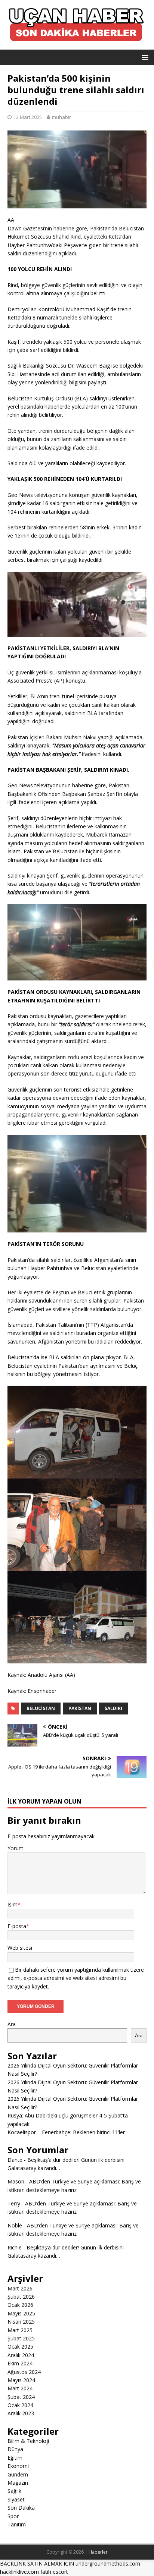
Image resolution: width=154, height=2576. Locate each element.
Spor (13, 2516)
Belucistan (41, 1708)
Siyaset (16, 2499)
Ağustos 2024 (24, 2372)
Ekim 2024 (20, 2363)
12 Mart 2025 (28, 117)
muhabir (61, 117)
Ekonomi (18, 2466)
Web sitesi (20, 1948)
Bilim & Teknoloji (28, 2441)
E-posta (17, 1926)
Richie (15, 2247)
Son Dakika (21, 2508)
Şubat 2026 (21, 2297)
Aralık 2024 (21, 2355)
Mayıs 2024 (21, 2380)
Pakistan (80, 1708)
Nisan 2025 (21, 2322)
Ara (12, 2024)
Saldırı (113, 1708)
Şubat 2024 (21, 2397)
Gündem (18, 2474)
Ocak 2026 (20, 2305)
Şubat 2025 (21, 2338)
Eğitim (15, 2458)
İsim (13, 1904)
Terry (14, 2203)
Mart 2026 (20, 2288)
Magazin (18, 2483)
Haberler (98, 2552)
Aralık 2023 (21, 2413)
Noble (15, 2225)
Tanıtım (17, 2524)
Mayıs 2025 (21, 2313)
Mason (16, 2181)
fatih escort (54, 2572)
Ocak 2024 (20, 2405)
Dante (15, 2160)
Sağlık (14, 2491)
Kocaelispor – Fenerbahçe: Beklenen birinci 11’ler (66, 2132)
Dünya (15, 2449)
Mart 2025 (20, 2330)
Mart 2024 (20, 2388)
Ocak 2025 (20, 2347)
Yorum (16, 1848)
